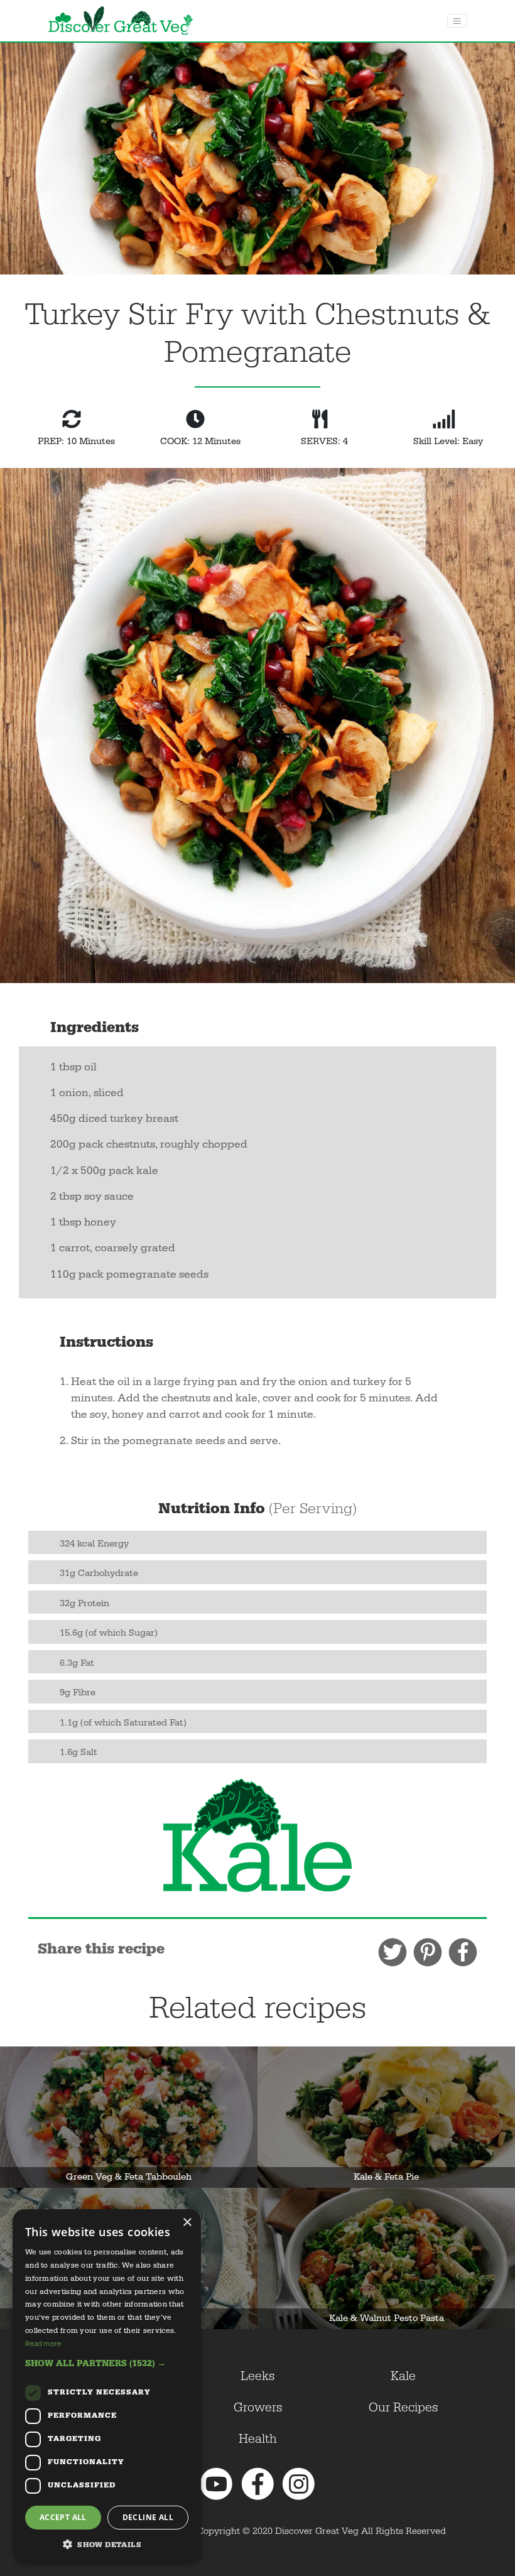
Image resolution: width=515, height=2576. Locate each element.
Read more (43, 2343)
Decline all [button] (148, 2517)
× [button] (187, 2223)
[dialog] (107, 2386)
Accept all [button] (63, 2517)
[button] (107, 2363)
